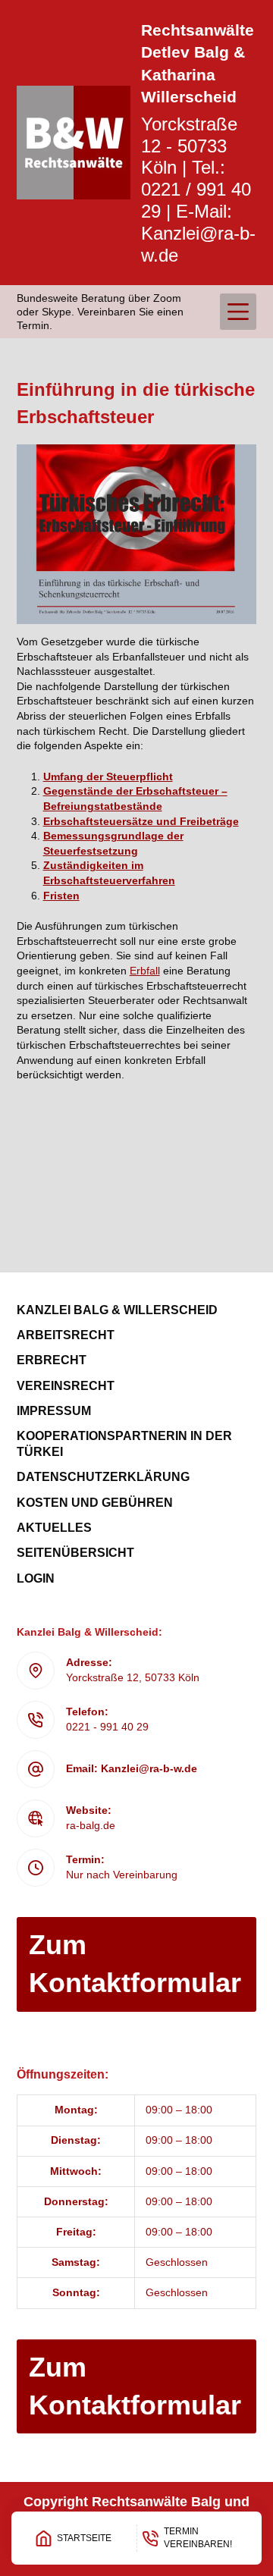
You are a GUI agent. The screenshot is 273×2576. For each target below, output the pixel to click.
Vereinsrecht (66, 1386)
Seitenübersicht (75, 1553)
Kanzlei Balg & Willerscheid (117, 1310)
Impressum (54, 1411)
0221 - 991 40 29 (107, 1727)
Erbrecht (52, 1360)
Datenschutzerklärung (103, 1477)
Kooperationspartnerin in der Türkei (124, 1444)
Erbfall (145, 971)
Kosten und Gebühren (95, 1503)
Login (36, 1578)
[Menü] (238, 312)
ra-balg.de (91, 1825)
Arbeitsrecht (66, 1335)
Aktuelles (54, 1528)
